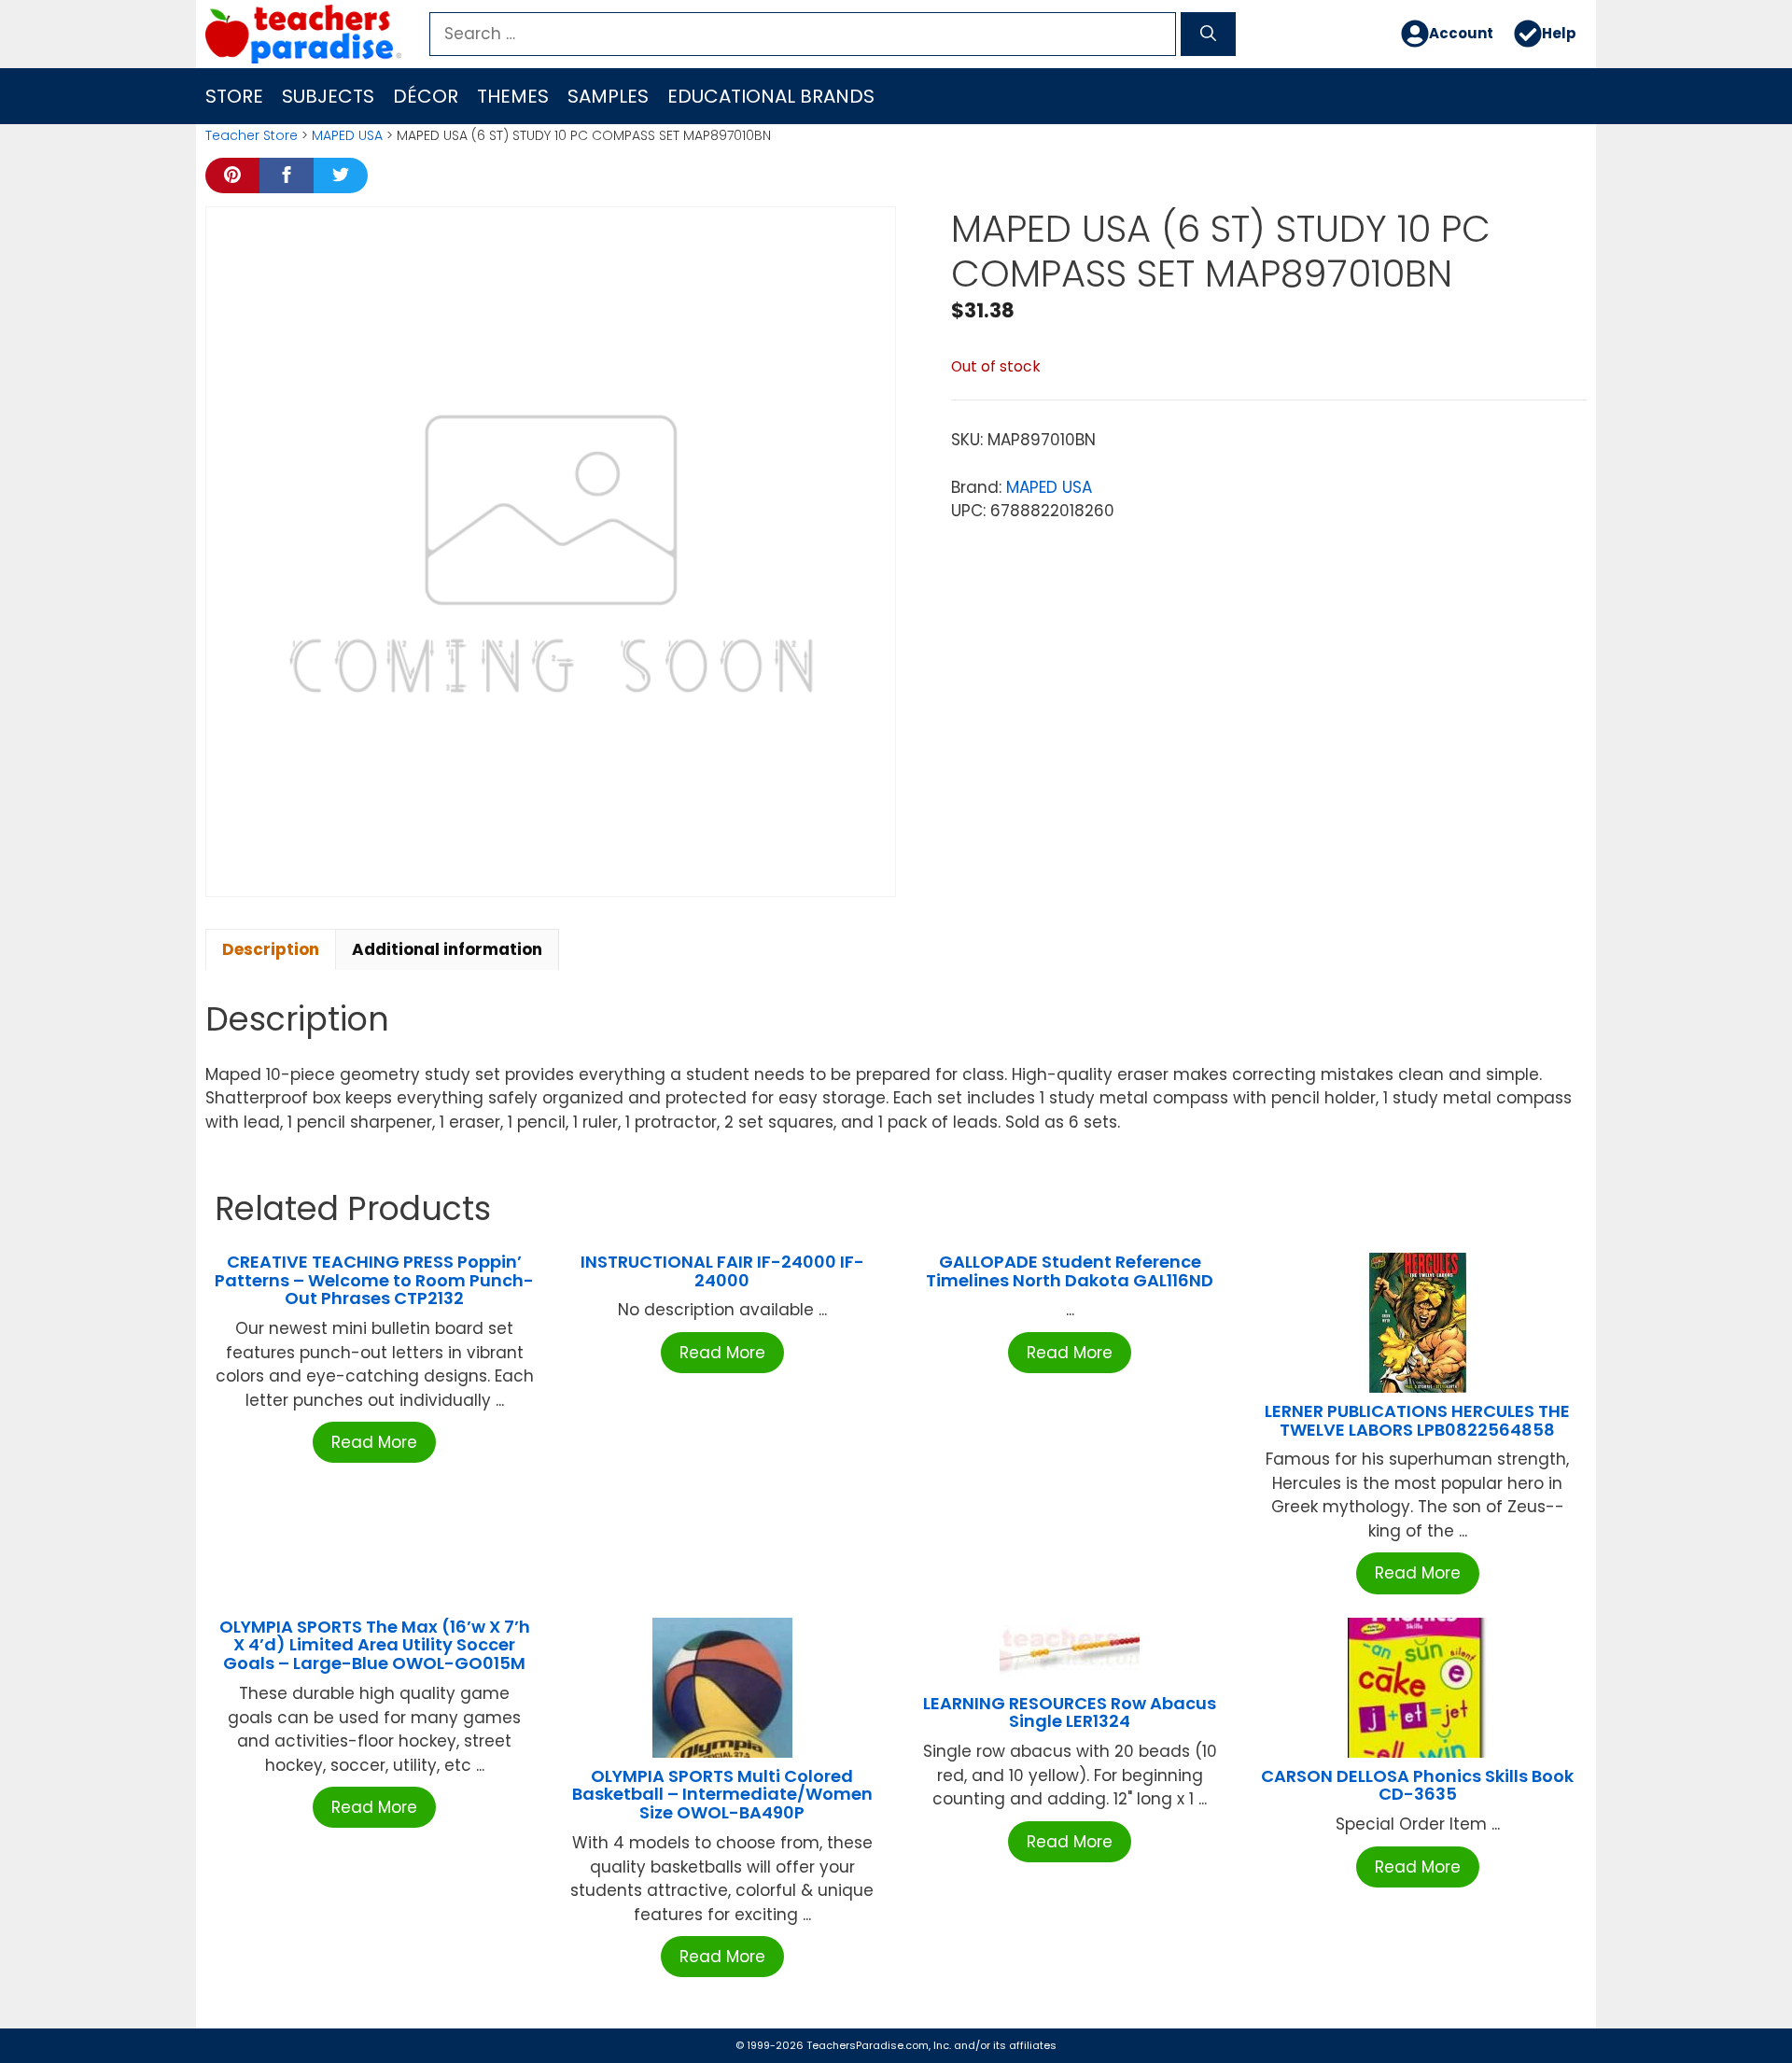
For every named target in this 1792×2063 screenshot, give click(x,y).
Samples (608, 96)
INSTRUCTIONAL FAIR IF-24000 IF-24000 (722, 1271)
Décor (426, 96)
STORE (234, 96)
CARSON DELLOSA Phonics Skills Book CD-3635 (1417, 1785)
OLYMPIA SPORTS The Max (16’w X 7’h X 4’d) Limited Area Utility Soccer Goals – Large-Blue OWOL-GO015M (375, 1645)
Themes (513, 96)
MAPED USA (347, 135)
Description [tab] (271, 949)
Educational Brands (771, 96)
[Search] (1208, 35)
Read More (374, 1442)
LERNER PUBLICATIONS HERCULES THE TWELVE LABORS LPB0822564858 (1417, 1420)
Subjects (328, 96)
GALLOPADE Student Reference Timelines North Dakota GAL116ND (1070, 1271)
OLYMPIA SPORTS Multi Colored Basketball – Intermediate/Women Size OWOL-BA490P (722, 1795)
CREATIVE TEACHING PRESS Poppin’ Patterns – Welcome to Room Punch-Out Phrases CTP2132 (374, 1280)
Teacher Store (252, 135)
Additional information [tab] (447, 949)
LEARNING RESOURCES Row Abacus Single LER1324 (1070, 1712)
